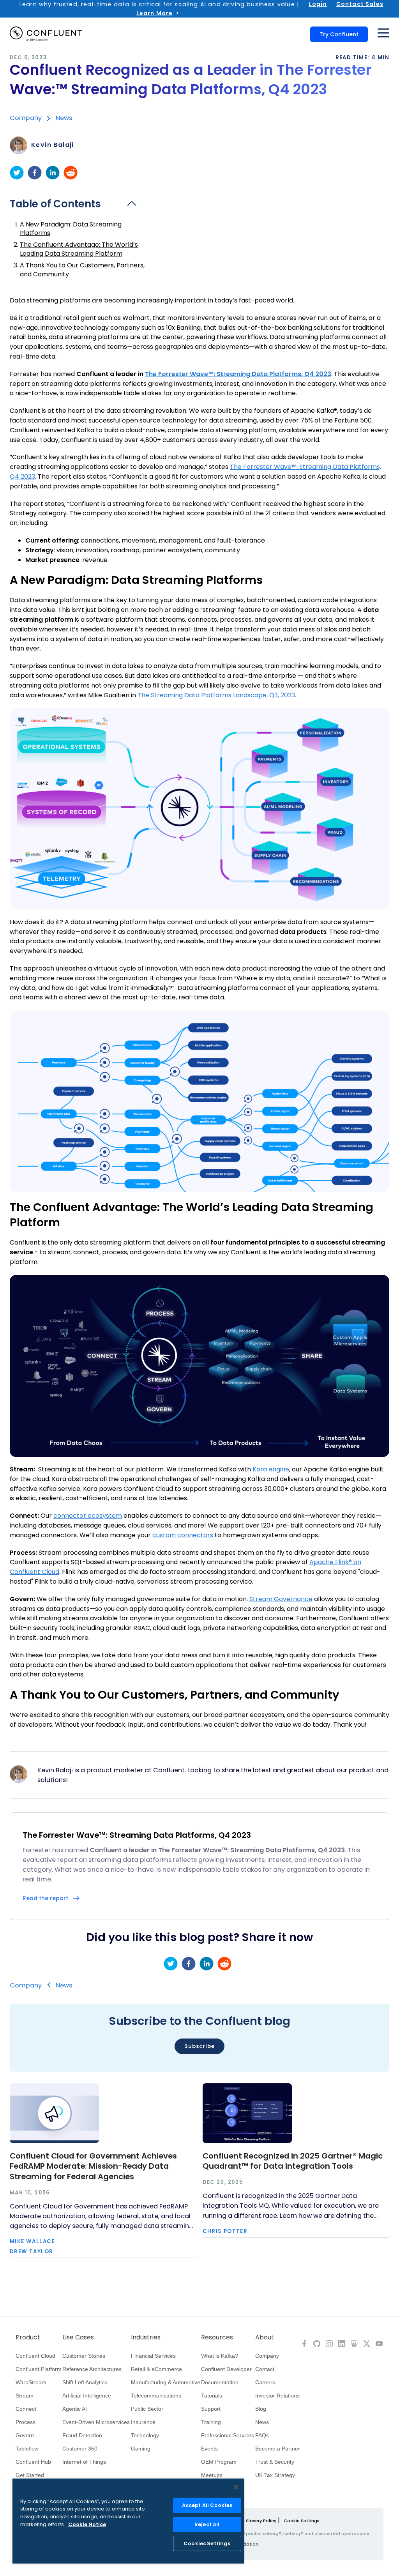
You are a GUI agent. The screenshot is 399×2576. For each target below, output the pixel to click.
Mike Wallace (32, 2241)
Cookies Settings (207, 2543)
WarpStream (31, 2382)
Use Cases (78, 2337)
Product (28, 2337)
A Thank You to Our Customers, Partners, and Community (82, 270)
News (64, 118)
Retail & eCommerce (156, 2369)
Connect (26, 2409)
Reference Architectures (92, 2369)
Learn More (155, 13)
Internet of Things (84, 2462)
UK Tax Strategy (275, 2475)
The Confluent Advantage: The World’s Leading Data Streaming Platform (79, 249)
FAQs (262, 2435)
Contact (265, 2369)
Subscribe (199, 2046)
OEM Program (219, 2462)
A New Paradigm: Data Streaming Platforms (71, 229)
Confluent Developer (226, 2369)
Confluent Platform (39, 2369)
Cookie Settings (302, 2521)
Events (209, 2449)
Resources (217, 2337)
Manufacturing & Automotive (166, 2382)
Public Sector (147, 2409)
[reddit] (71, 173)
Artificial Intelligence (87, 2396)
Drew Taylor (31, 2252)
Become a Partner (278, 2449)
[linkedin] (53, 173)
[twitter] (17, 173)
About (265, 2337)
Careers (265, 2382)
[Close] (236, 2487)
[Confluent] (46, 34)
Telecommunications (156, 2396)
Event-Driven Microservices (96, 2422)
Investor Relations (277, 2396)
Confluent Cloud (35, 2356)
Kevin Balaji (53, 145)
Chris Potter (225, 2231)
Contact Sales (360, 4)
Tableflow (27, 2449)
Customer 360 (80, 2449)
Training (211, 2422)
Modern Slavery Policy (252, 2521)
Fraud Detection (82, 2435)
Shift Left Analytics (85, 2382)
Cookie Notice (87, 2524)
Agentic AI (75, 2409)
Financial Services (153, 2356)
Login (318, 4)
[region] (128, 2521)
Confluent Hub (33, 2462)
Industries (146, 2337)
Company (26, 118)
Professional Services (228, 2435)
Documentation (220, 2382)
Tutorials (212, 2396)
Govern (25, 2435)
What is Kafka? (220, 2356)
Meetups (212, 2475)
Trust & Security (275, 2462)
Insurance (143, 2422)
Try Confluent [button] (339, 34)
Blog (261, 2409)
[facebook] (35, 173)
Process (26, 2422)
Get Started (30, 2475)
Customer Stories (84, 2356)
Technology (145, 2435)
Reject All (207, 2524)
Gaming (141, 2449)
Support (211, 2409)
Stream (25, 2396)
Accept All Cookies (207, 2505)
